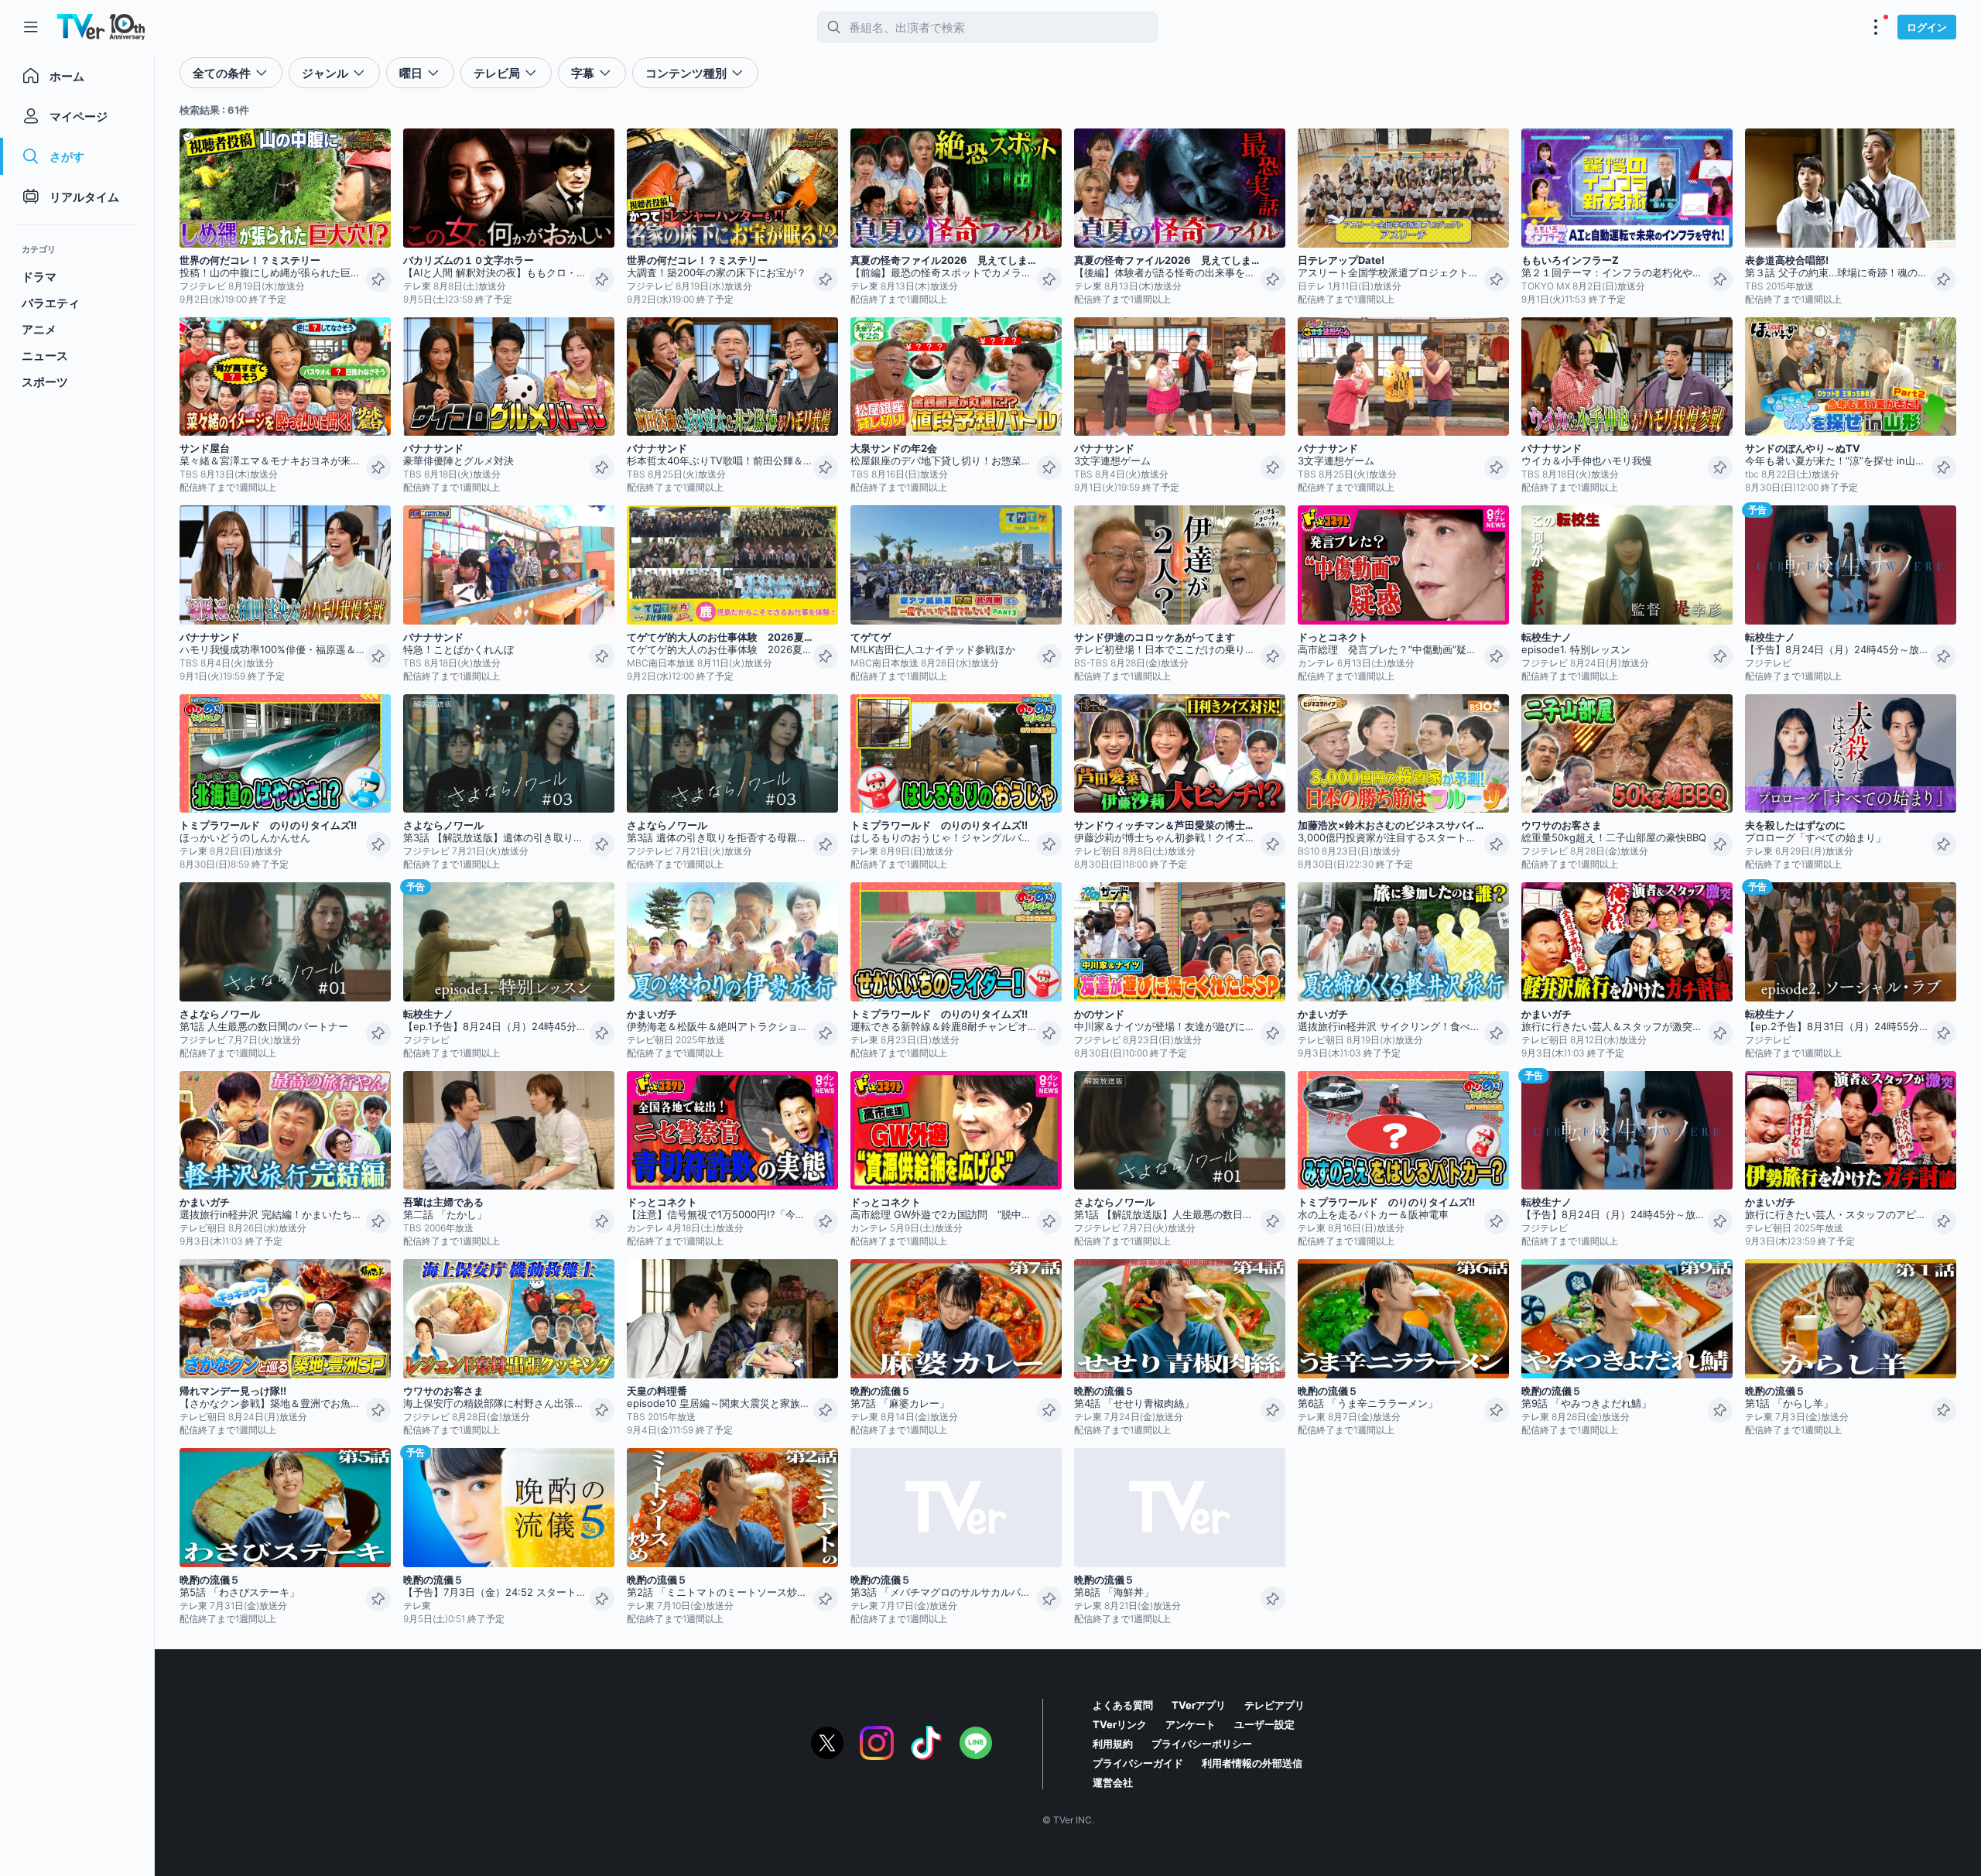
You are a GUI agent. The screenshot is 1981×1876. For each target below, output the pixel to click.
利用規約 (1113, 1744)
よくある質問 (1123, 1705)
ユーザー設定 (1264, 1724)
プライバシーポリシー (1202, 1744)
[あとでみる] (378, 279)
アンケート (1191, 1724)
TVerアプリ (1199, 1705)
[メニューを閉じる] (31, 27)
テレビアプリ (1274, 1705)
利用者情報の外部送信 (1252, 1763)
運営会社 (1113, 1782)
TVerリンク (1120, 1724)
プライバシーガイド (1138, 1763)
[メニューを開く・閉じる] (1876, 27)
